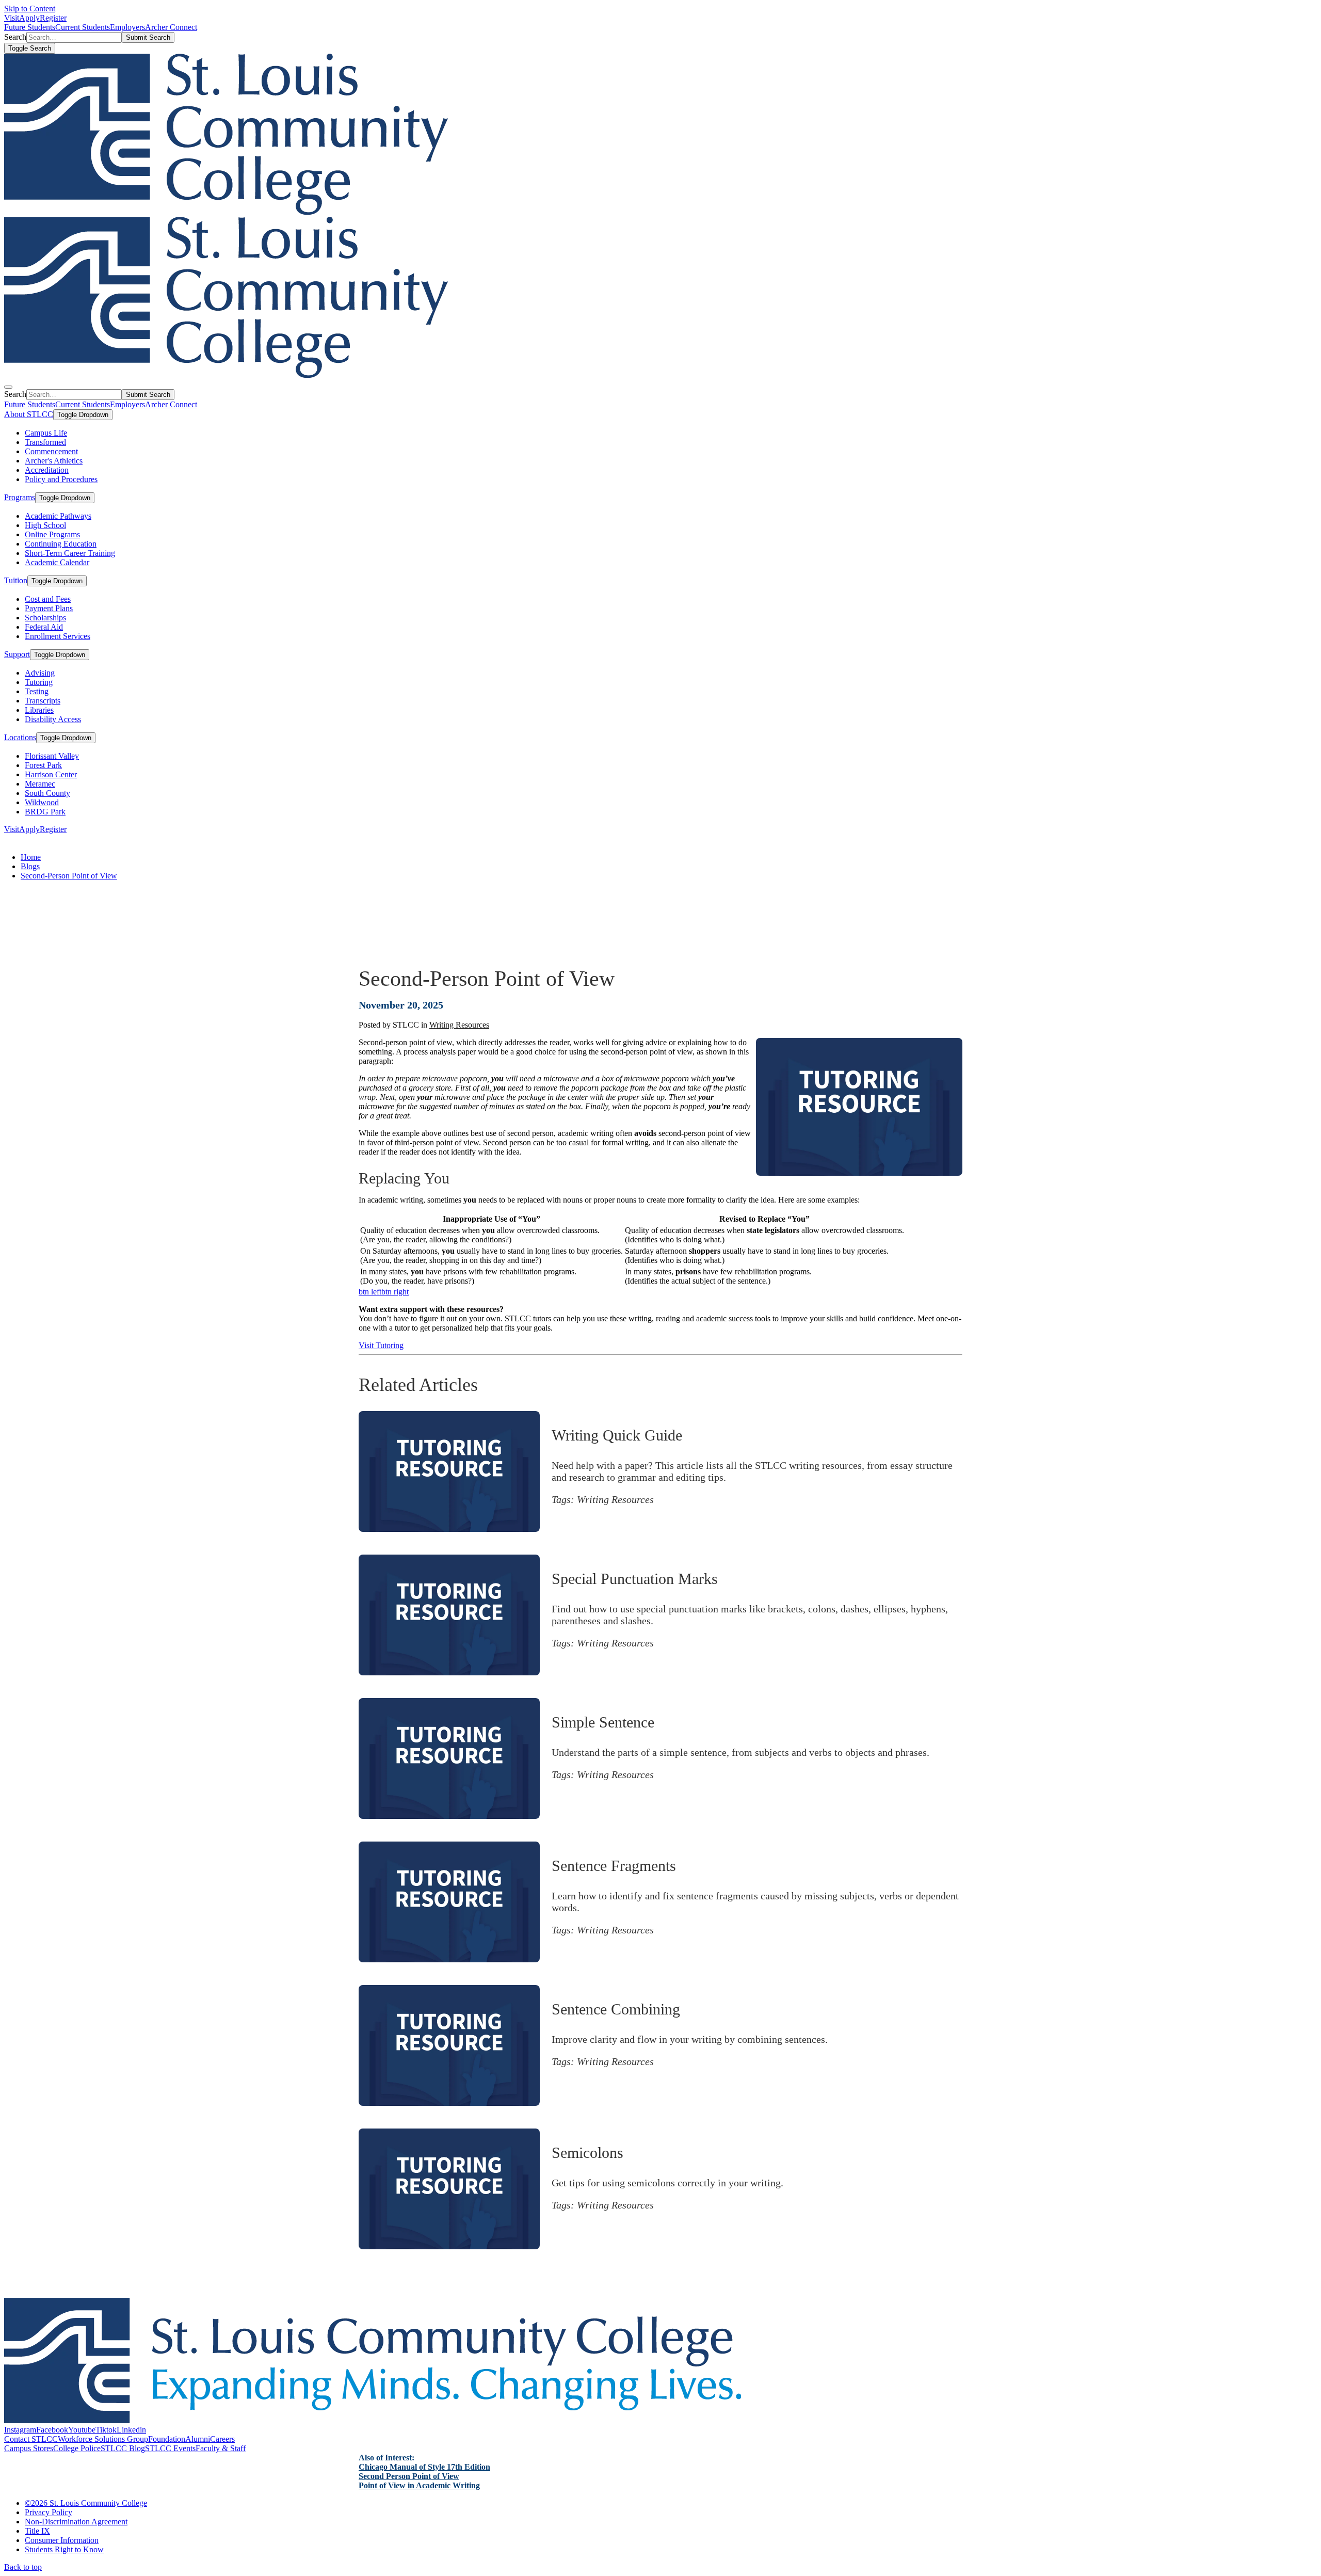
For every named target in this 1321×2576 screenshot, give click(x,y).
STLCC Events (170, 2448)
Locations (20, 737)
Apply (29, 18)
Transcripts (43, 701)
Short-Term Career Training (70, 553)
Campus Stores (29, 2448)
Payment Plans (49, 608)
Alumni (198, 2439)
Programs (20, 497)
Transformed (45, 442)
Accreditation (47, 470)
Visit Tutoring (381, 1345)
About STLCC (29, 414)
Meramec (40, 784)
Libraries (39, 710)
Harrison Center (51, 774)
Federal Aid (44, 627)
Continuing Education (61, 544)
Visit (12, 18)
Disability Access (53, 719)
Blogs (30, 866)
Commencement (51, 451)
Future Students (30, 27)
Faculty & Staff (221, 2448)
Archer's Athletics (54, 461)
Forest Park (43, 765)
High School (45, 525)
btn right (395, 1292)
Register (53, 18)
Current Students (83, 27)
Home (31, 857)
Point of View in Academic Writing (419, 2485)
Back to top (23, 2567)
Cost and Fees (48, 599)
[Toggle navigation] (8, 387)
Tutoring (39, 682)
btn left (370, 1292)
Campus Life (46, 433)
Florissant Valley (52, 756)
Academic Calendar (57, 562)
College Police (77, 2448)
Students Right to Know (64, 2549)
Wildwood (42, 802)
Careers (222, 2439)
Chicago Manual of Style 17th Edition (424, 2467)
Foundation (167, 2439)
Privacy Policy (49, 2512)
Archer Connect (171, 27)
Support (17, 654)
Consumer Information (62, 2540)
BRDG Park (45, 812)
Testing (37, 691)
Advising (40, 673)
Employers (127, 27)
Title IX (37, 2531)
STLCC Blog (123, 2448)
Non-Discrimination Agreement (76, 2522)
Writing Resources (459, 1025)
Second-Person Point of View (69, 876)
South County (47, 793)
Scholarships (45, 618)
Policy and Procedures (61, 479)
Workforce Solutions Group (103, 2439)
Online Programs (52, 534)
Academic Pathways (58, 516)
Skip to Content (30, 9)
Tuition (16, 580)
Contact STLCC (31, 2439)
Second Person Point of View (409, 2476)
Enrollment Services (58, 636)
